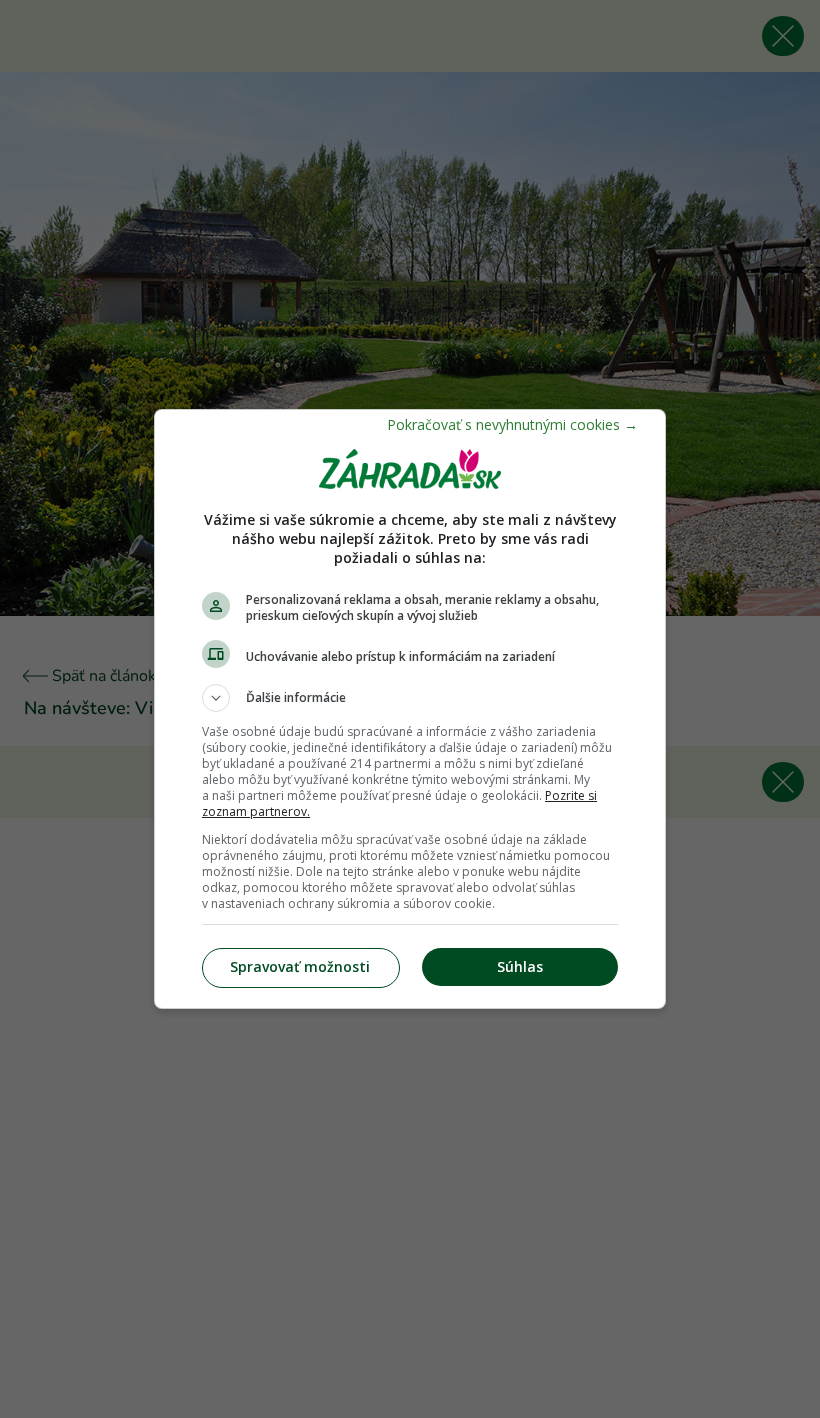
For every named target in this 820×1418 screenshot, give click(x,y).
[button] (410, 698)
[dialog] (410, 709)
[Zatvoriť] (512, 424)
